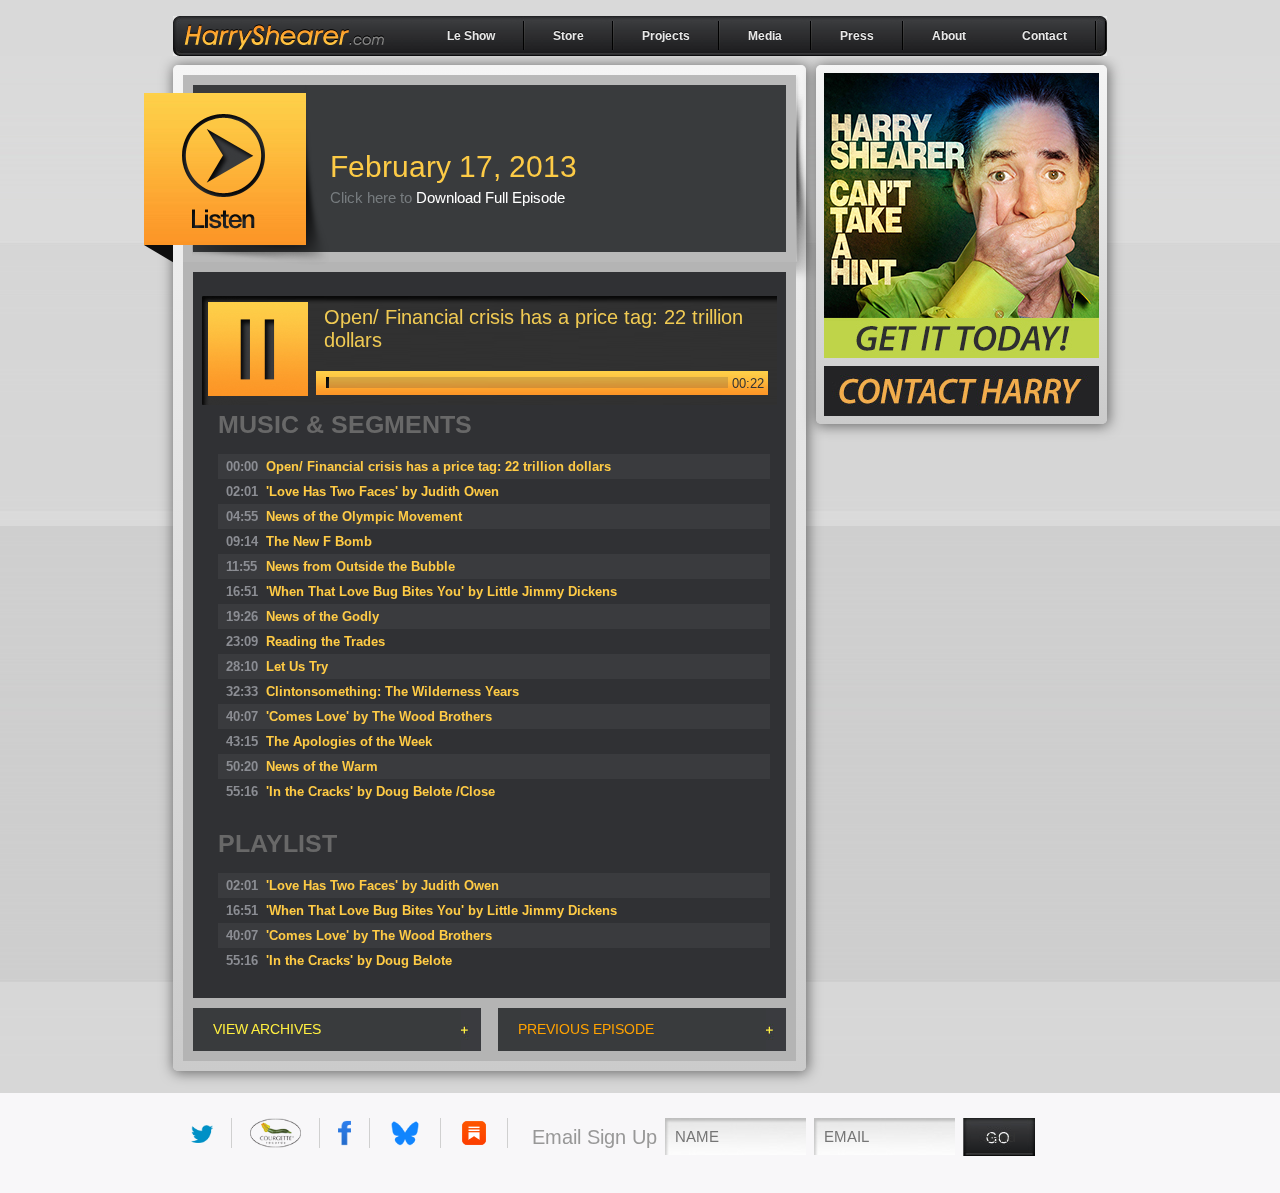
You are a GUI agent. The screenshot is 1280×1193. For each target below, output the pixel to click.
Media (765, 36)
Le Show (471, 36)
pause (258, 349)
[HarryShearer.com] (284, 57)
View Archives (267, 1029)
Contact (1044, 36)
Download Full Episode (490, 197)
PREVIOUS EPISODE (586, 1029)
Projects (666, 36)
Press (857, 36)
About (949, 36)
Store (568, 36)
